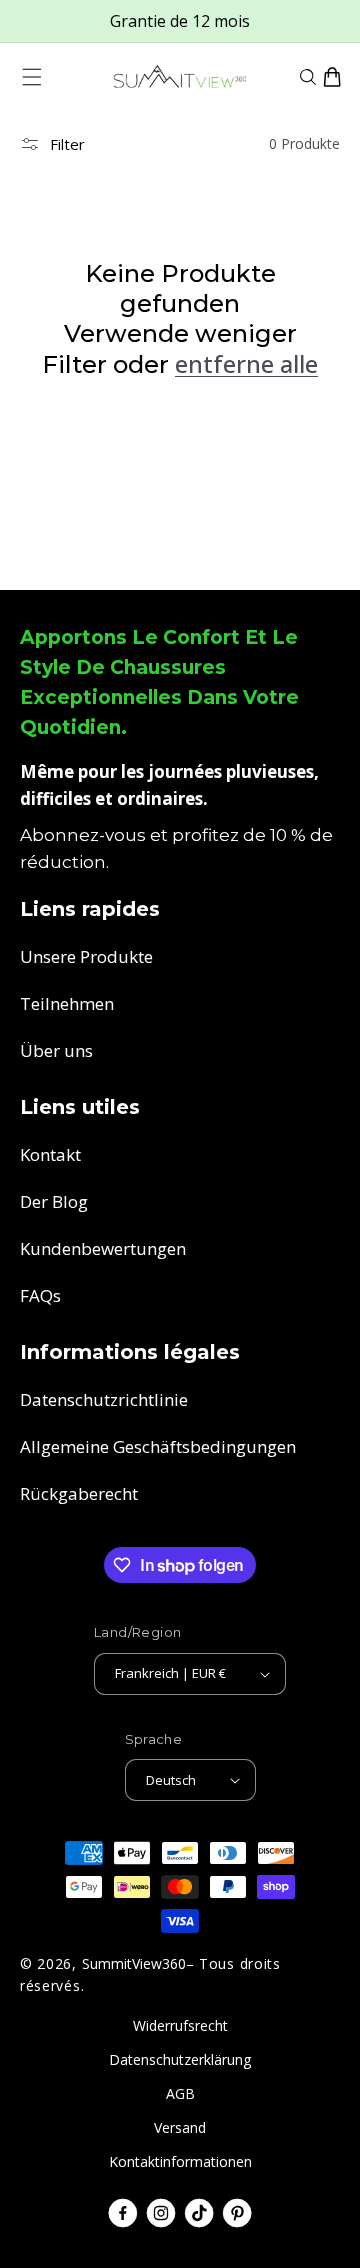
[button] (32, 77)
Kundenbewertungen (103, 1248)
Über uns (56, 1050)
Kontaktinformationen (180, 2161)
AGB (180, 2093)
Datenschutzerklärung (180, 2059)
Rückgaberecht (79, 1493)
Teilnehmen (67, 1003)
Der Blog (54, 1201)
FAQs (40, 1295)
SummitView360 (134, 1963)
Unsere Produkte (86, 956)
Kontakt (50, 1154)
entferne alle (246, 364)
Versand (180, 2127)
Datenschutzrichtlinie (104, 1399)
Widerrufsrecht (180, 2025)
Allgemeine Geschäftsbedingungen (158, 1446)
